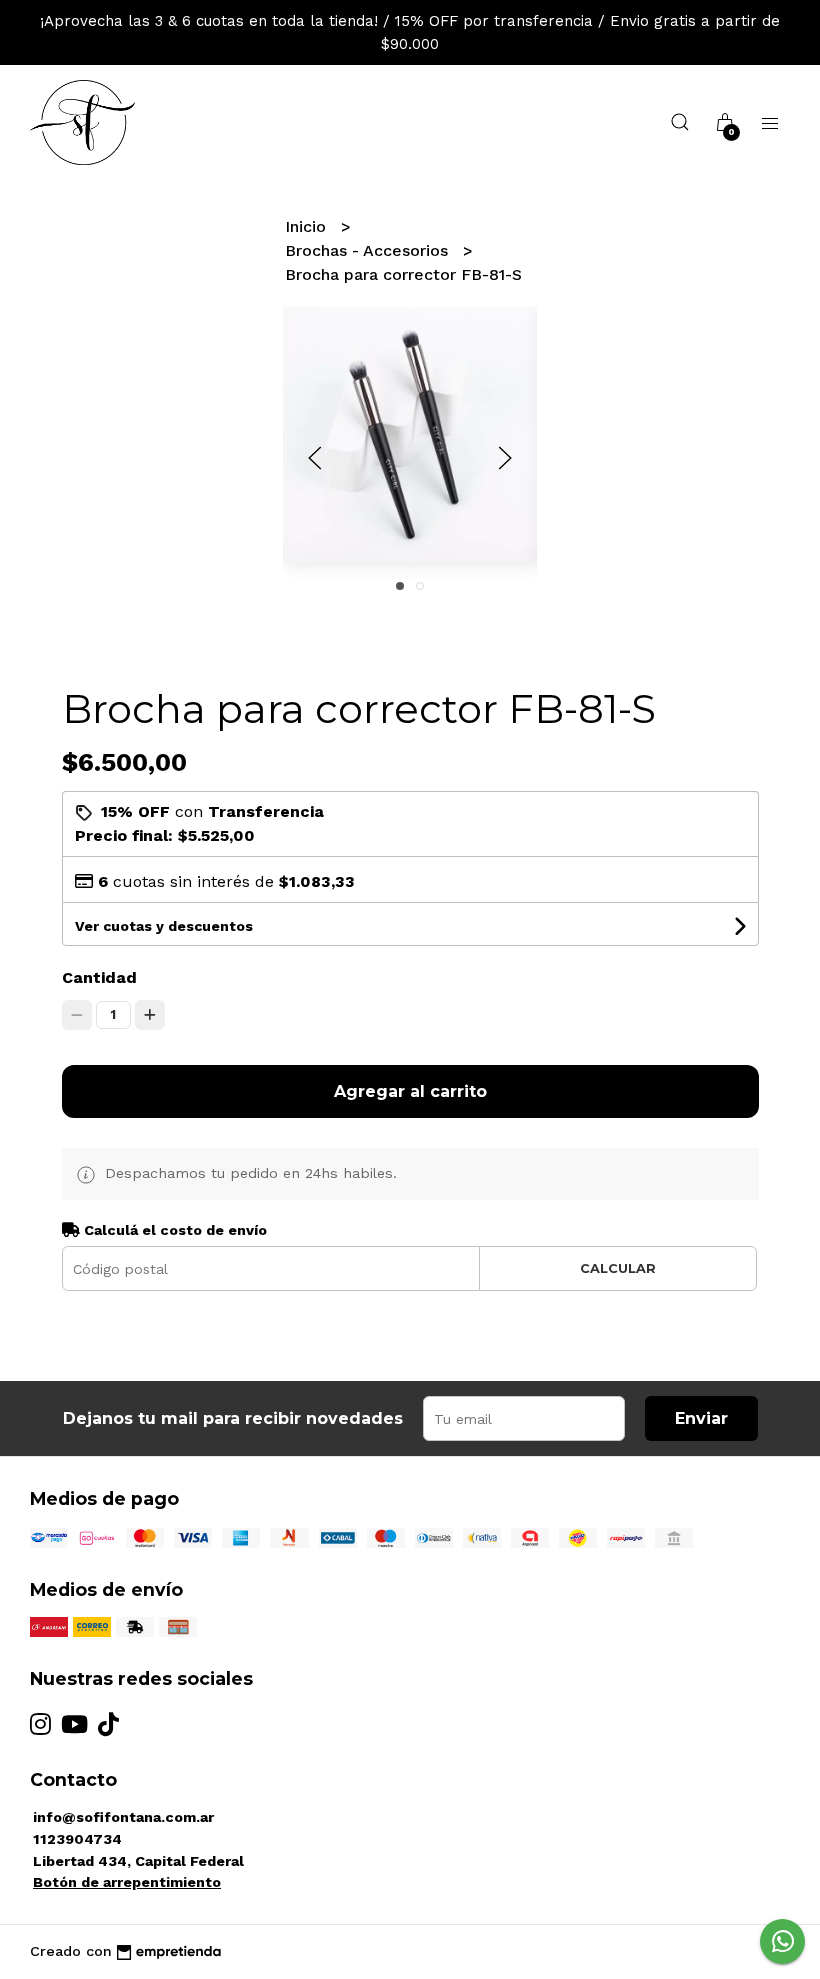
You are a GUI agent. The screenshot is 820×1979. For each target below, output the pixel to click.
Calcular (618, 1268)
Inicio (308, 226)
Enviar (701, 1418)
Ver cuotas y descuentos (164, 926)
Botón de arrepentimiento (127, 1882)
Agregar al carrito (410, 1091)
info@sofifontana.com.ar (123, 1817)
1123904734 (77, 1839)
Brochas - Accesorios (369, 250)
